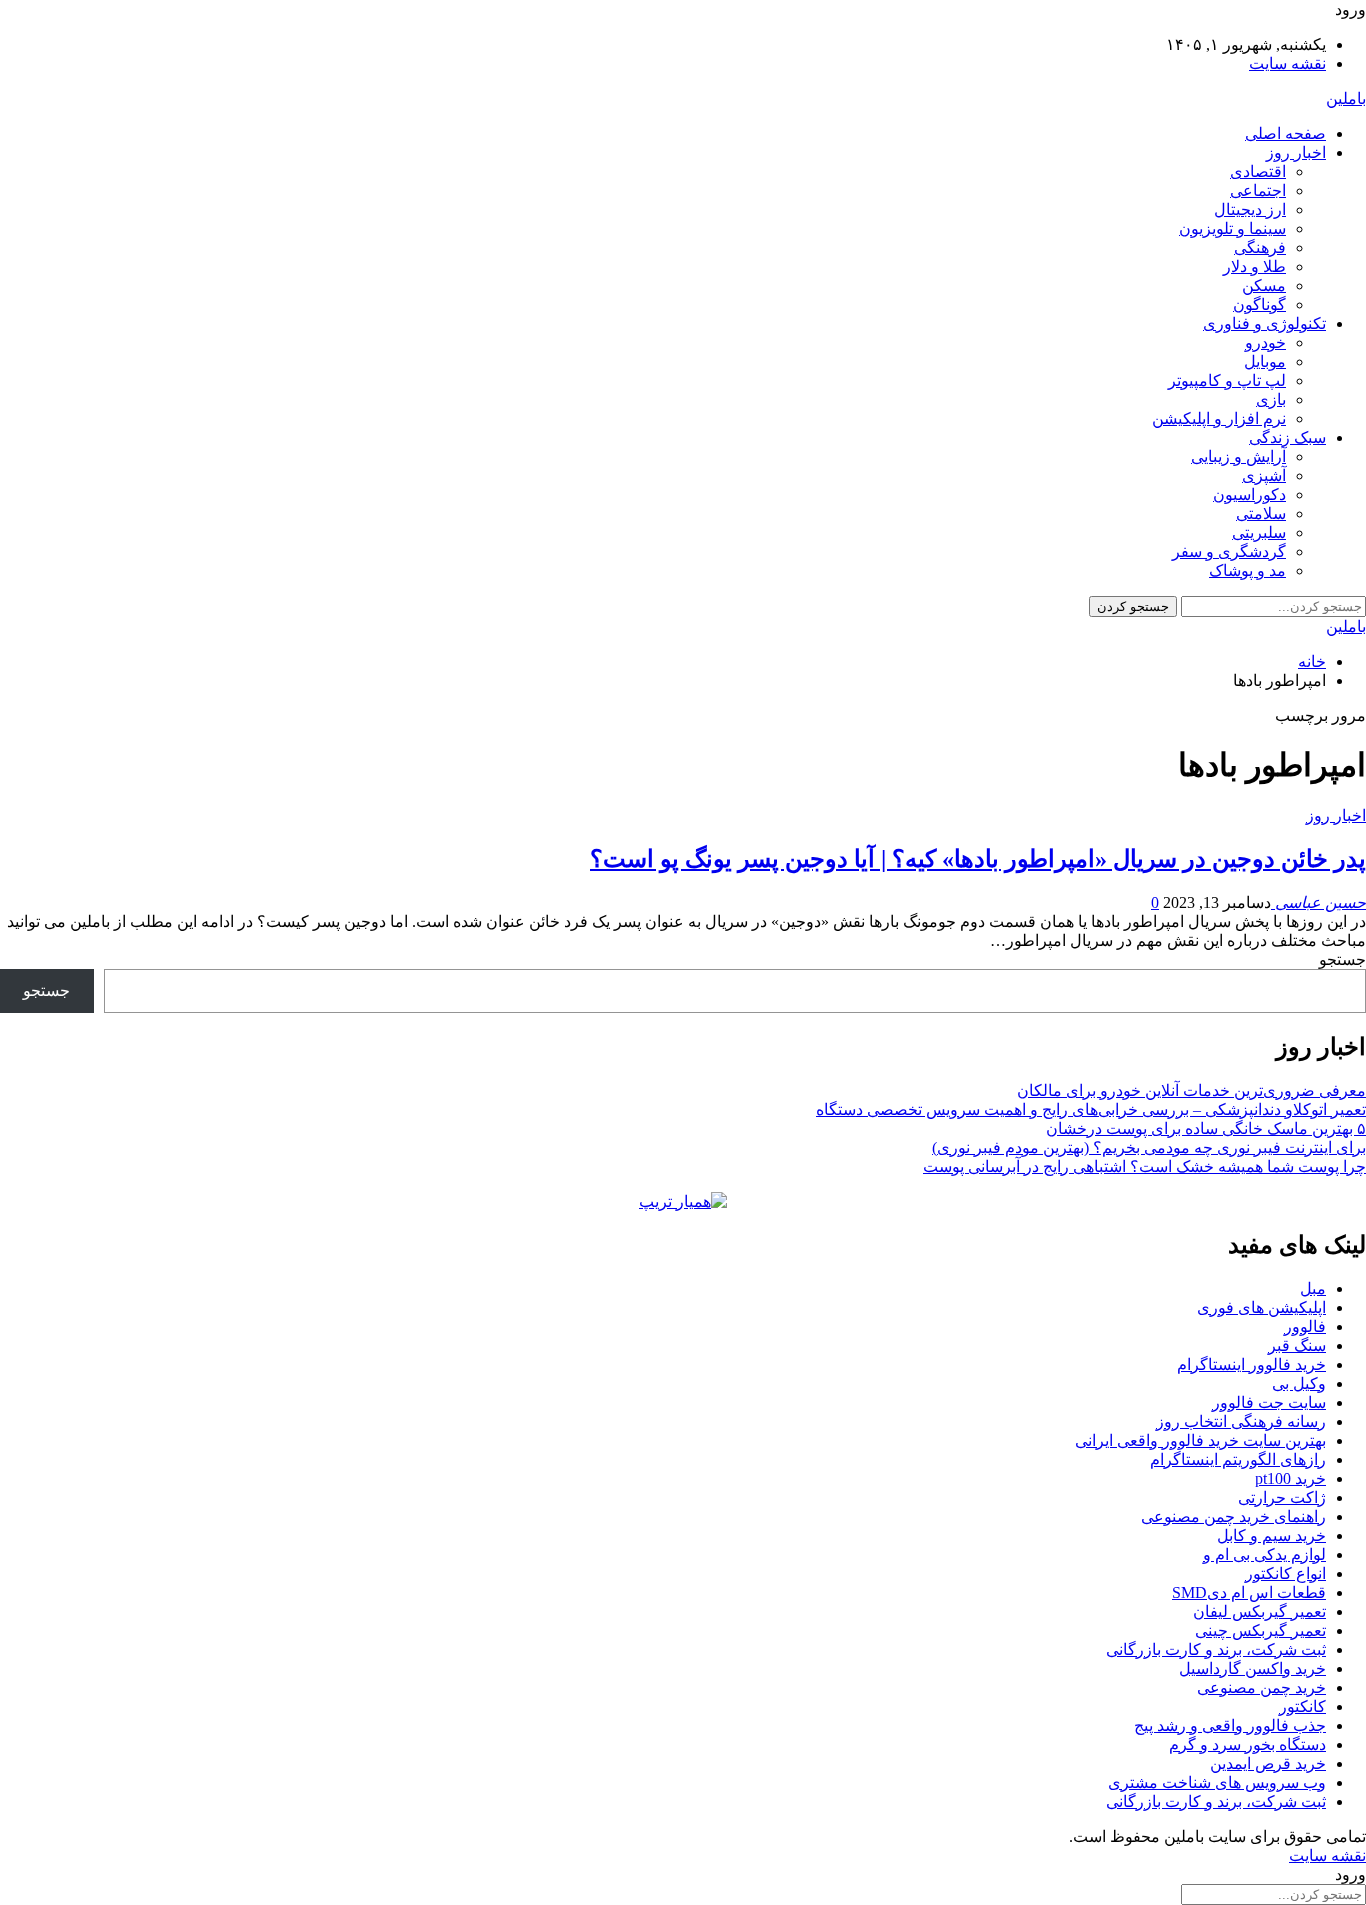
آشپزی (1264, 475)
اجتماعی (1258, 190)
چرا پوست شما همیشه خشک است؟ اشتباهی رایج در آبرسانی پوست (1144, 1166)
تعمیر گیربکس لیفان (1259, 1611)
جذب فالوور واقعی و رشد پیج (1230, 1725)
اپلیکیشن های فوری (1261, 1307)
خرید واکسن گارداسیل (1252, 1668)
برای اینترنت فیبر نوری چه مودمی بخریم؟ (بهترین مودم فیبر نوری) (1149, 1147)
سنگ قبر (1297, 1345)
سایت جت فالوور (1269, 1402)
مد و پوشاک (1247, 570)
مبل (1313, 1288)
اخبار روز (1296, 152)
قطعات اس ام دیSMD (1249, 1592)
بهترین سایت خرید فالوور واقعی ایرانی (1200, 1440)
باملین (1346, 98)
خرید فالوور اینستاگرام (1251, 1364)
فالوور (1305, 1326)
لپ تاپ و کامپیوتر (1227, 380)
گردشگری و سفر (1229, 551)
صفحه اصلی (1285, 133)
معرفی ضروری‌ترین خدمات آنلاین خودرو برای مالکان (1191, 1090)
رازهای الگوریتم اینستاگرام (1238, 1459)
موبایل (1265, 361)
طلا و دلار (1254, 266)
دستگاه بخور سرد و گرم (1247, 1744)
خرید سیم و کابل (1271, 1535)
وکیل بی (1299, 1383)
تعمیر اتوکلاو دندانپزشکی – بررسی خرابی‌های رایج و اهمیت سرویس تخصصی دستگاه (1091, 1109)
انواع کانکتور (1285, 1573)
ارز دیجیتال (1250, 209)
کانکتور (1302, 1706)
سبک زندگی (1287, 437)
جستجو (1342, 959)
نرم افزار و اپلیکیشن (1219, 418)
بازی (1271, 399)
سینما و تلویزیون (1232, 228)
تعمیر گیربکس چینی (1260, 1630)
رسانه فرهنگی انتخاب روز (1241, 1421)
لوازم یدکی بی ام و (1264, 1554)
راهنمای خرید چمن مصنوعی (1233, 1516)
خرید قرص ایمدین (1268, 1763)
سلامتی (1261, 513)
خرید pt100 (1290, 1478)
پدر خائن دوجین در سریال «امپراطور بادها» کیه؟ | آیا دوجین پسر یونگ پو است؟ (978, 859)
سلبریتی (1259, 532)
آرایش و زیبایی (1238, 456)
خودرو (1265, 342)
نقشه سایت (1287, 63)
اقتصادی (1258, 171)
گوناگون (1259, 304)
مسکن (1264, 285)
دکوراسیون (1249, 494)
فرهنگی (1260, 247)
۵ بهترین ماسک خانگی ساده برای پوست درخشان (1206, 1128)
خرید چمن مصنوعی (1261, 1687)
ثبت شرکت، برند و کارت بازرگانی (1216, 1649)
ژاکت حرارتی (1282, 1497)
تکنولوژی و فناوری (1264, 323)
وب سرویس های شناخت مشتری (1217, 1782)
